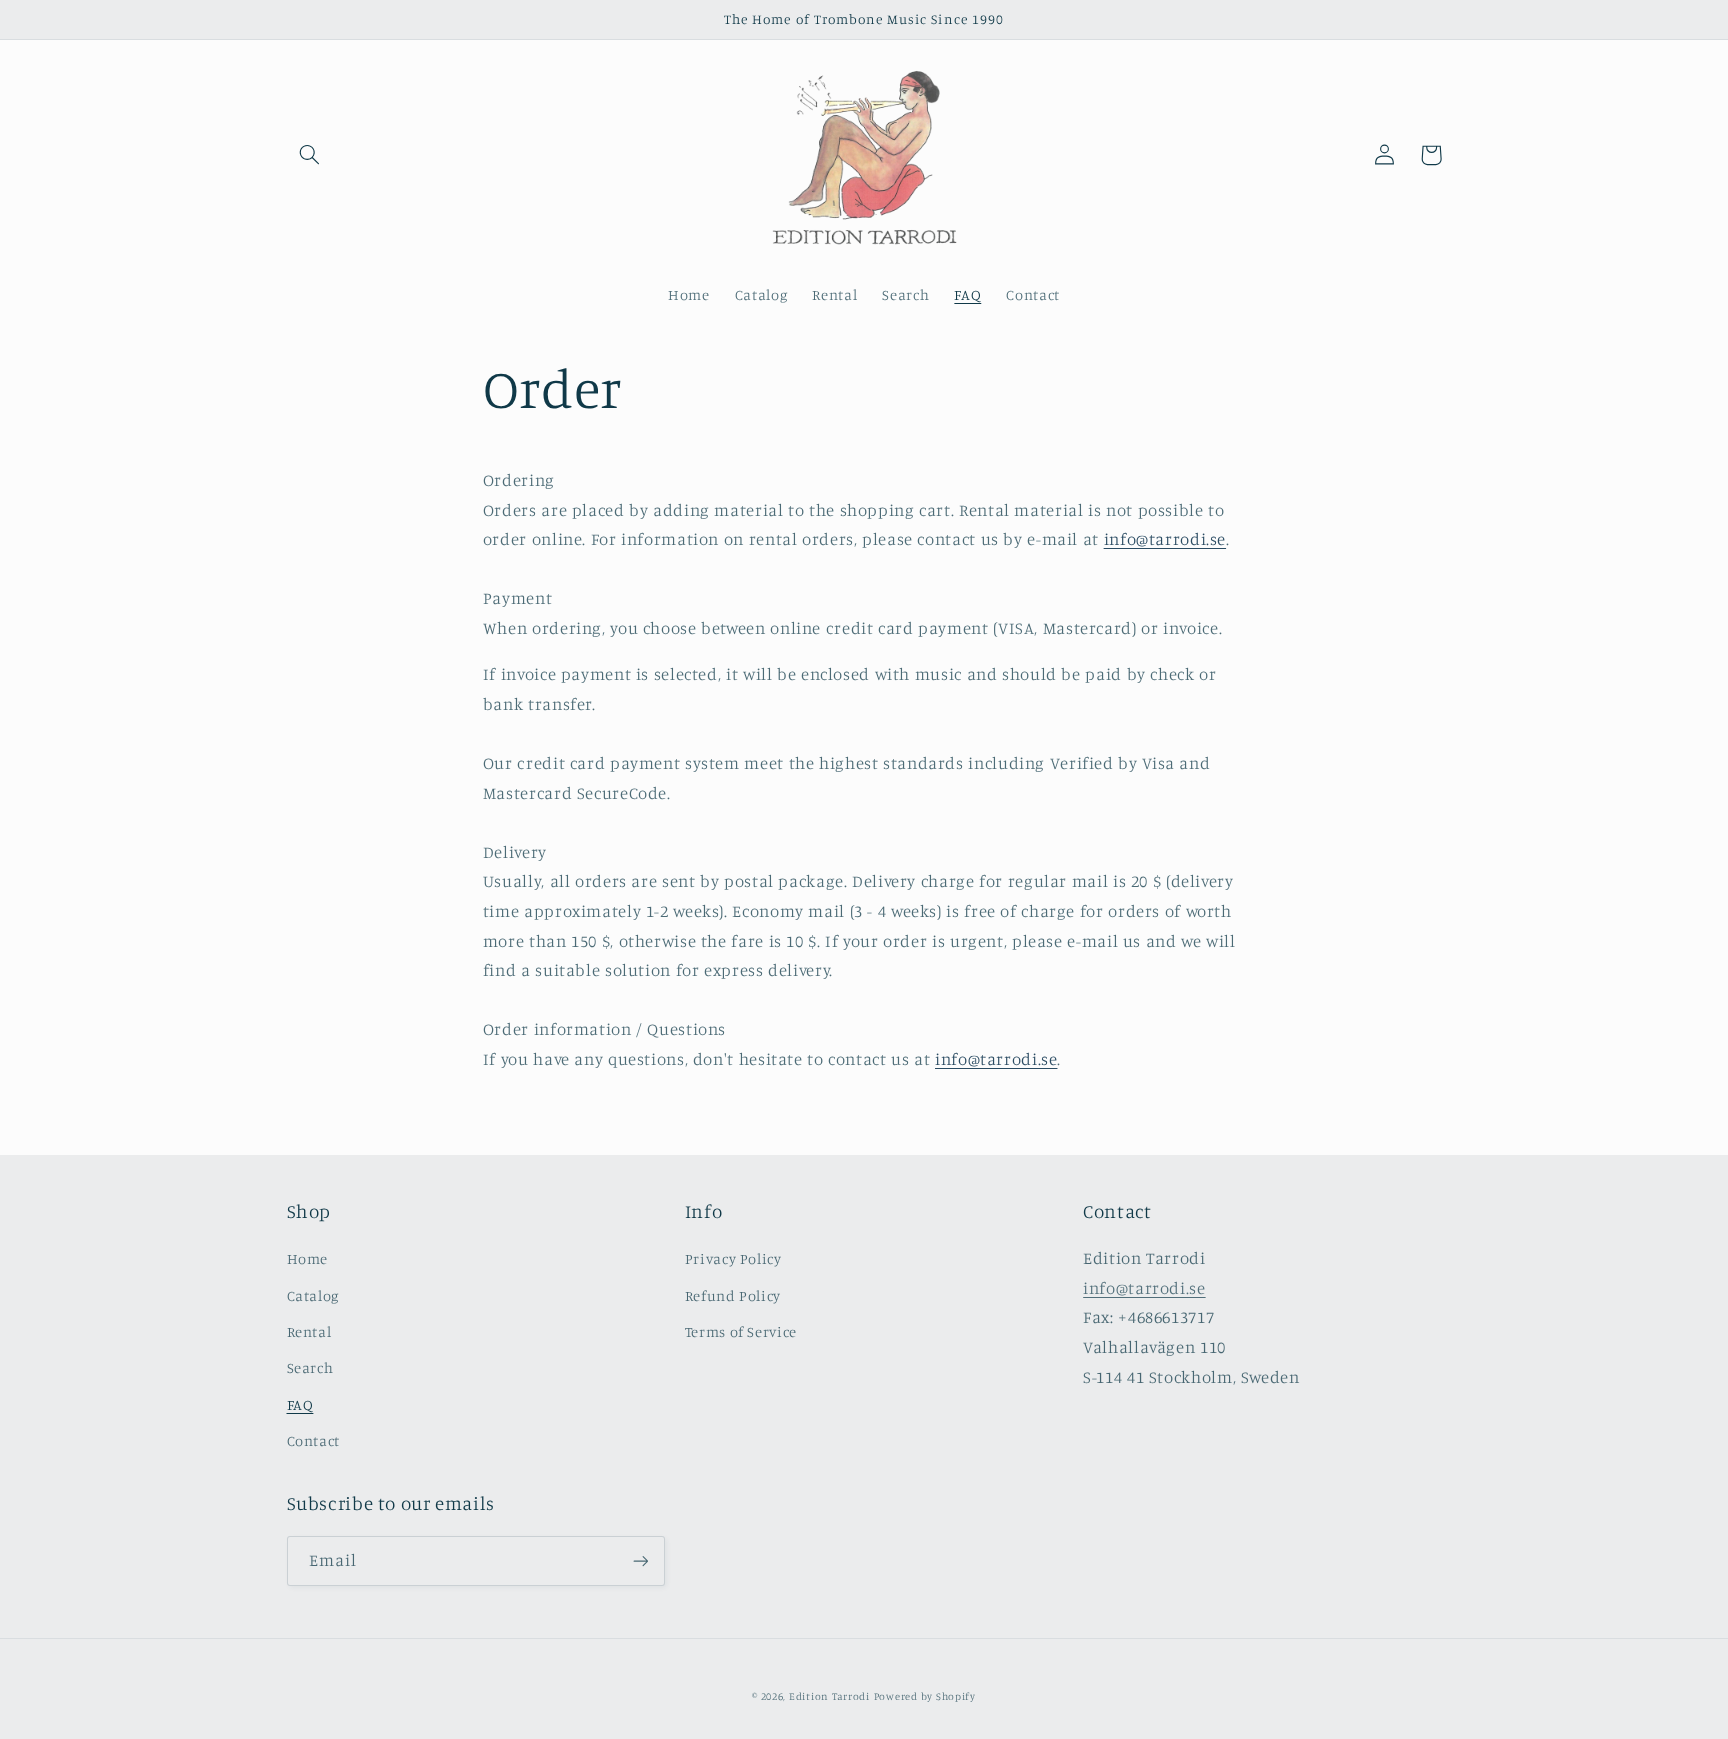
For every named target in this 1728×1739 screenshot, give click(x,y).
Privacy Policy (733, 1258)
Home (308, 1258)
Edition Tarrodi (829, 1696)
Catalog (313, 1295)
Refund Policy (733, 1295)
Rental (309, 1331)
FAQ (300, 1404)
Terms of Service (741, 1331)
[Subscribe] (640, 1560)
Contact (313, 1440)
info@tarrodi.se (1165, 539)
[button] (310, 155)
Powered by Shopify (925, 1696)
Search (310, 1367)
